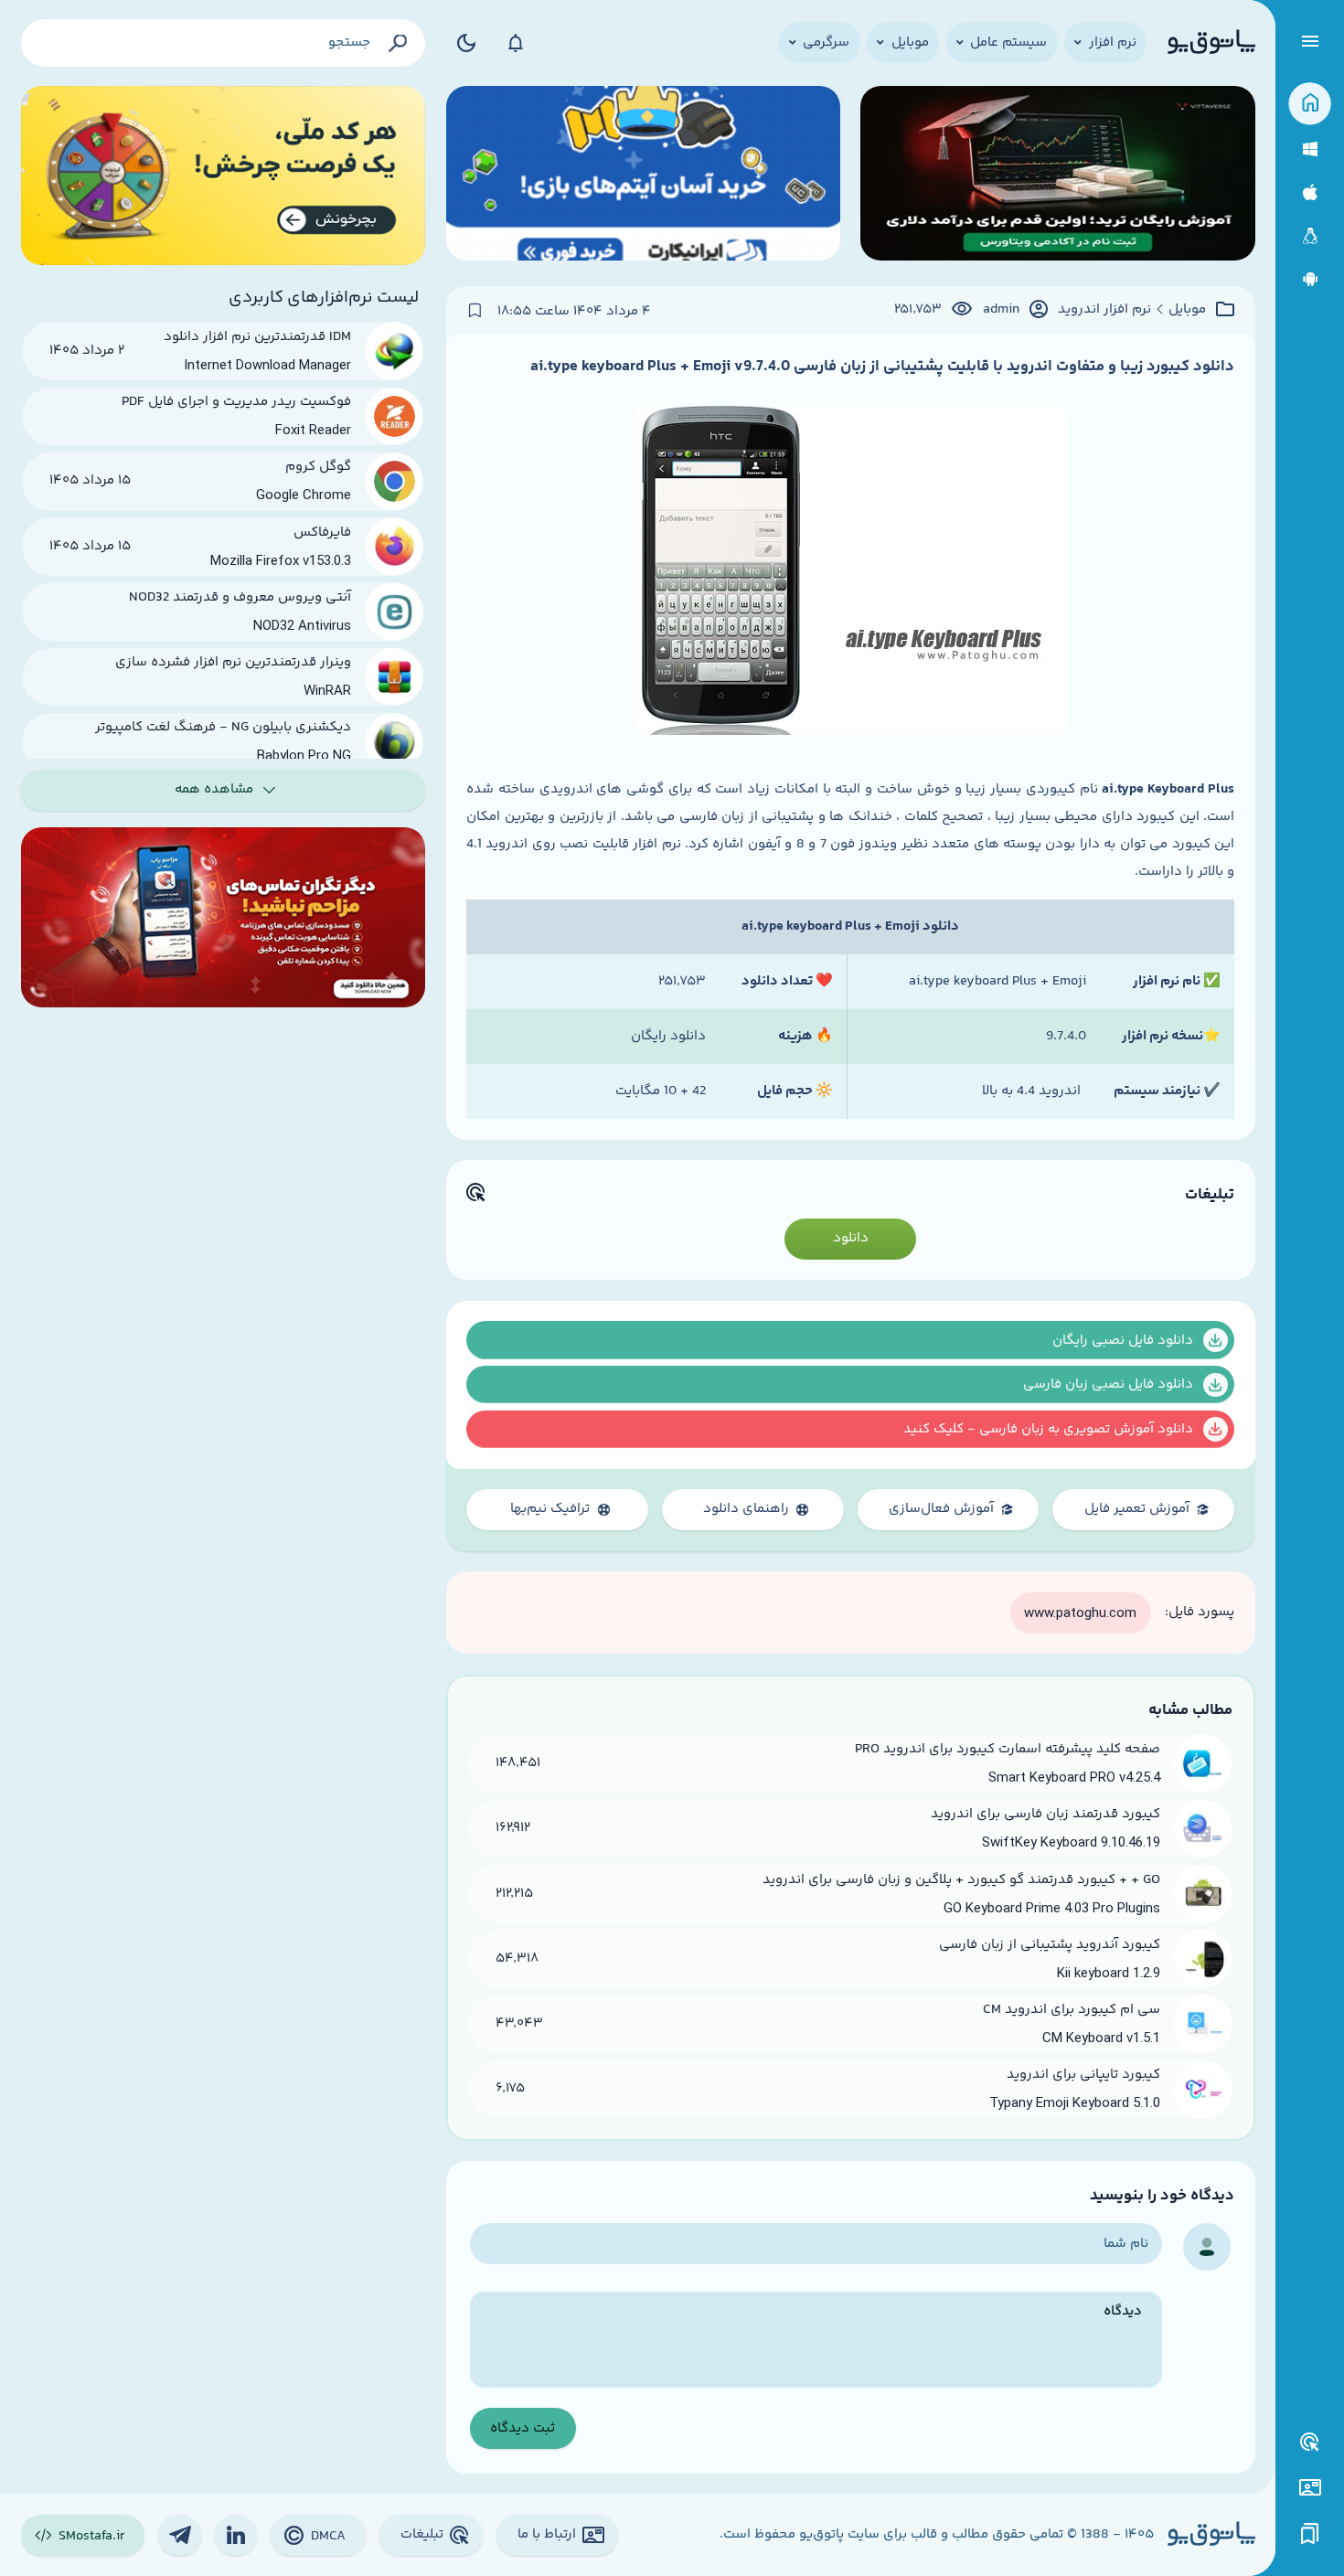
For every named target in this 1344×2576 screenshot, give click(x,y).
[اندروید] (1310, 279)
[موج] (1057, 176)
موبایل (1187, 310)
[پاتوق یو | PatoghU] (1211, 43)
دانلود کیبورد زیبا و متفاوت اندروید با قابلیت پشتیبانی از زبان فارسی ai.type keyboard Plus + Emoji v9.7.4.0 (882, 367)
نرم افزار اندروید (1104, 310)
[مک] (1310, 192)
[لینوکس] (1310, 236)
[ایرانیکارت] (643, 176)
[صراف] (224, 176)
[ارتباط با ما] (1310, 2488)
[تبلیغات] (1310, 2443)
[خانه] (1310, 104)
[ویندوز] (1310, 149)
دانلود (851, 1238)
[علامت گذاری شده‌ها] (1310, 2534)
